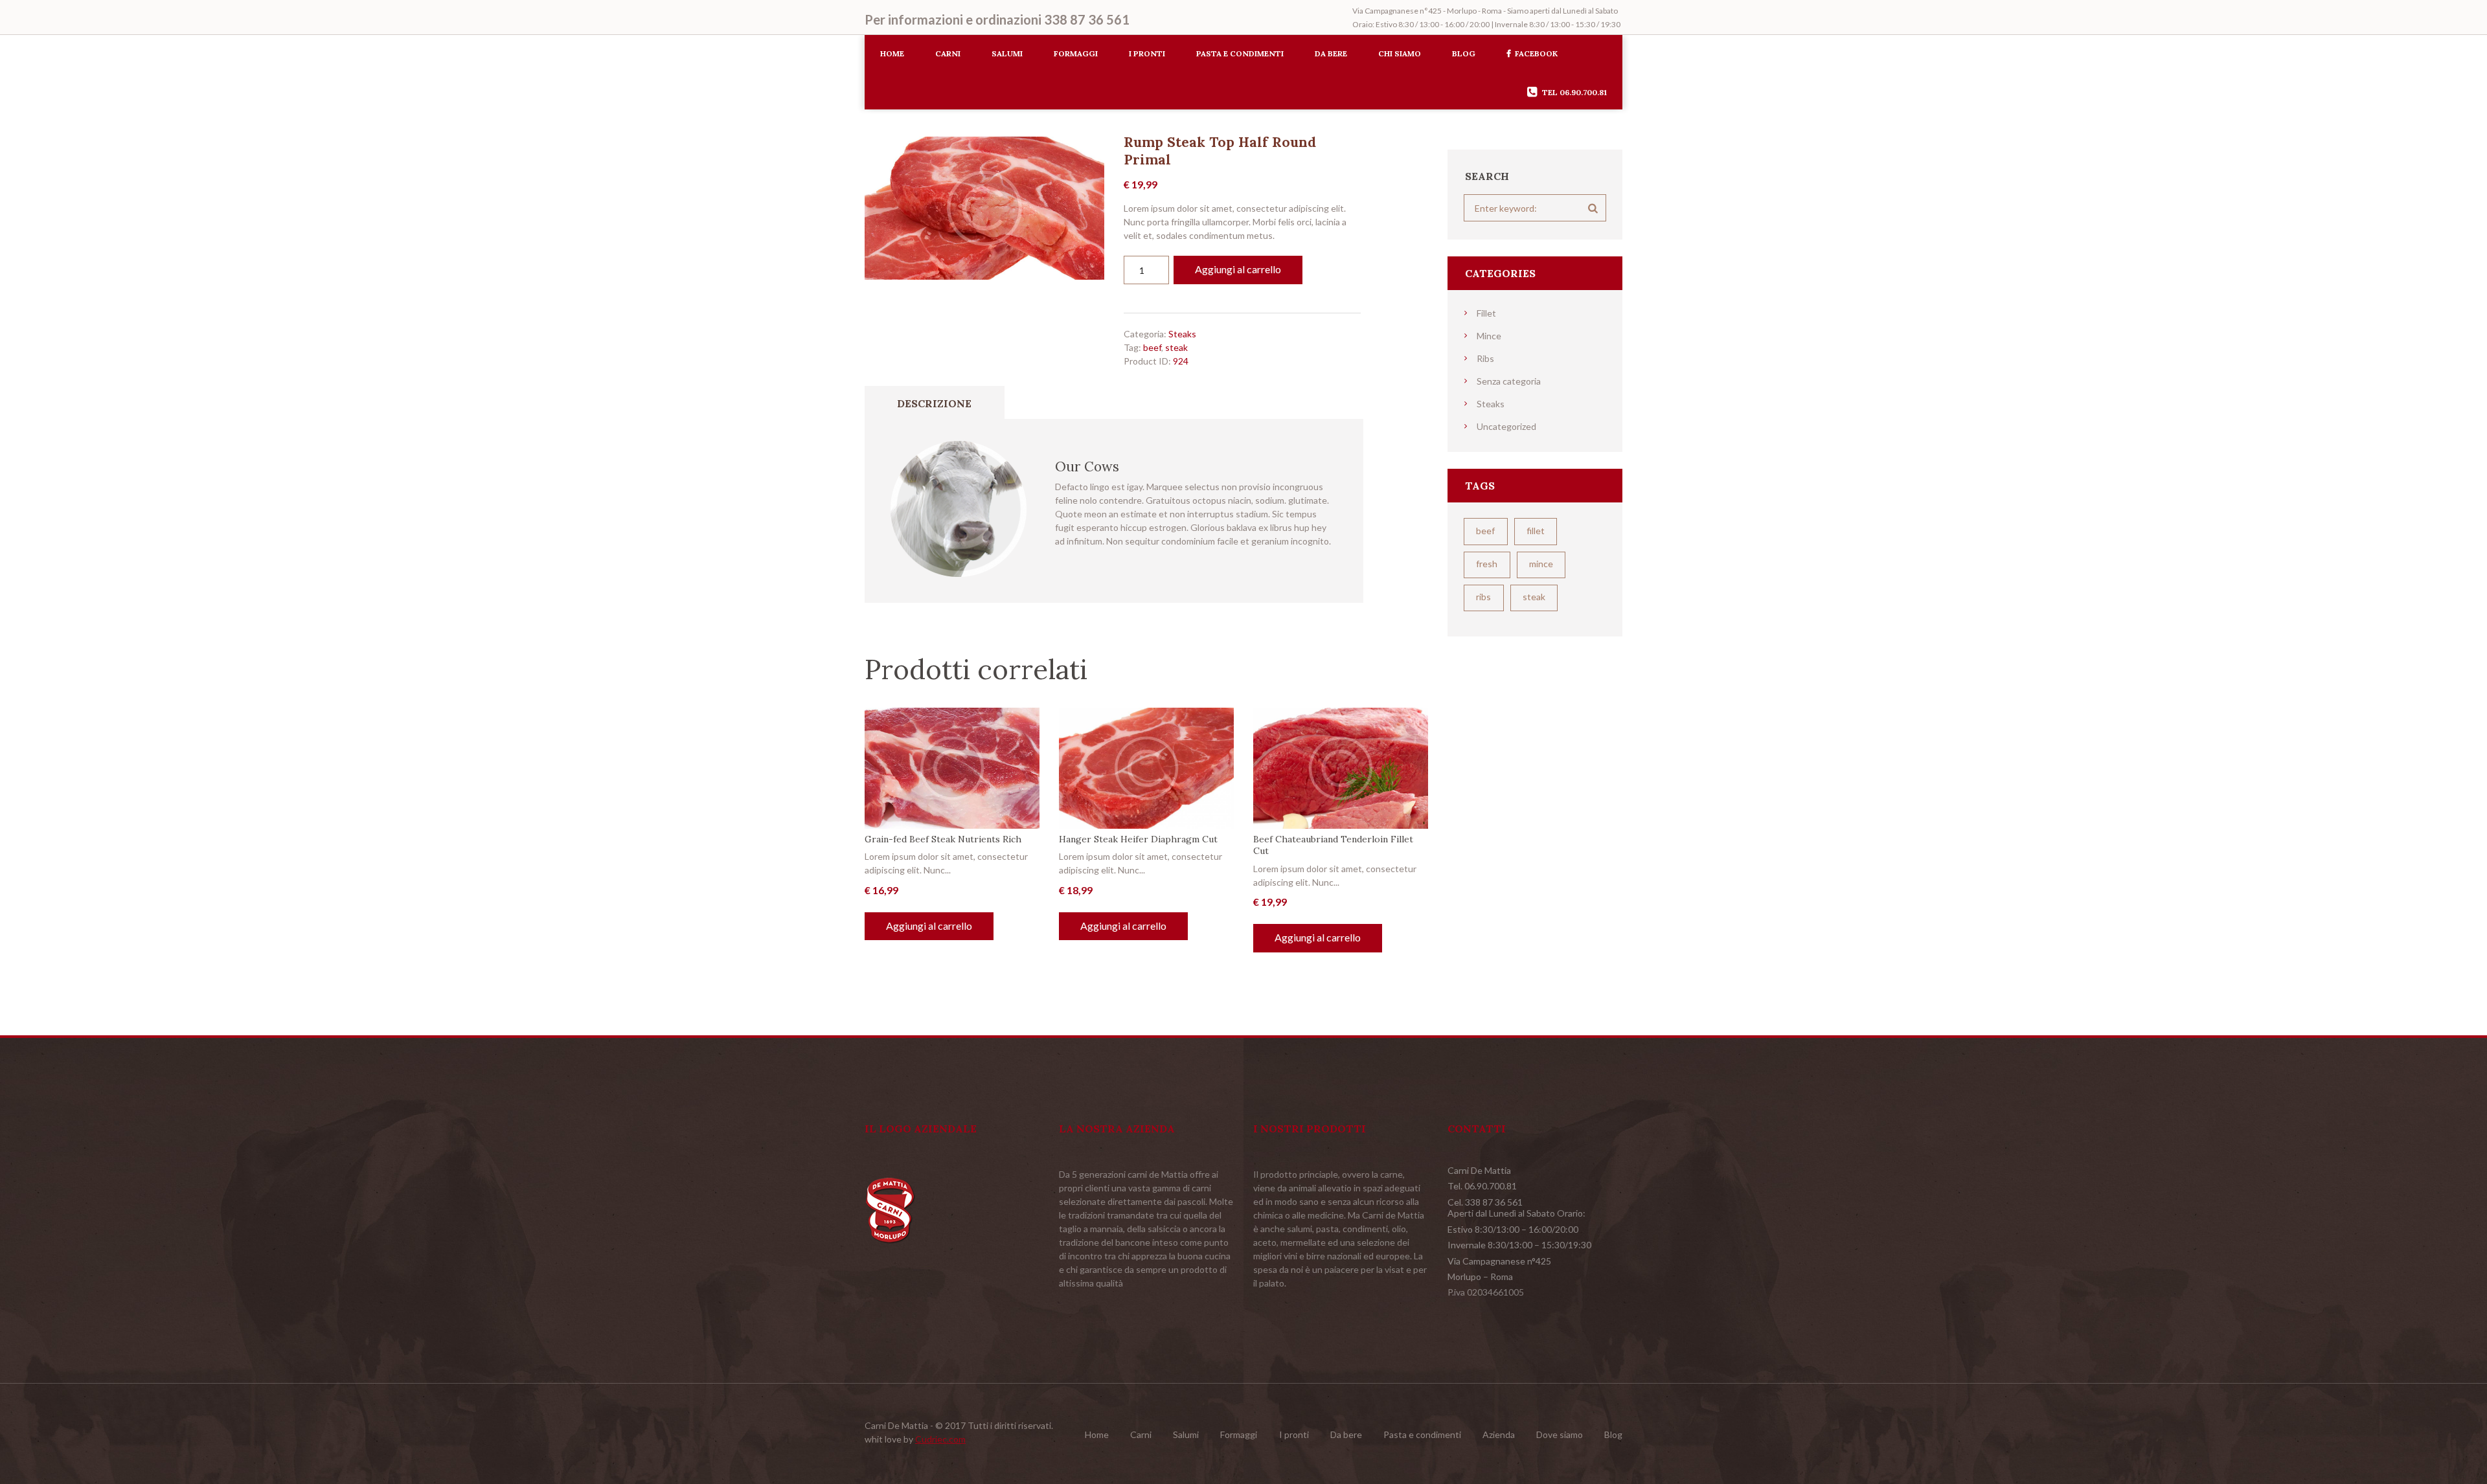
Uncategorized (1506, 426)
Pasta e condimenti (1240, 53)
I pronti (1147, 53)
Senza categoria (1509, 381)
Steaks (1182, 334)
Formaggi (1076, 53)
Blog (1464, 53)
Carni (948, 53)
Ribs (1485, 358)
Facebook (1536, 53)
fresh (1487, 564)
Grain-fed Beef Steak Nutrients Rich (943, 839)
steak (1176, 347)
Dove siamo (1560, 1434)
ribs (1483, 597)
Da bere (1331, 53)
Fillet (1486, 313)
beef (1152, 347)
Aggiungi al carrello (1238, 269)
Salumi (1007, 53)
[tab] (935, 403)
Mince (1489, 336)
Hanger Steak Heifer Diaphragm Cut (1138, 839)
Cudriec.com (940, 1439)
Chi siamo (1400, 53)
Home (892, 53)
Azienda (1499, 1434)
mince (1541, 564)
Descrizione (934, 403)
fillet (1536, 531)
